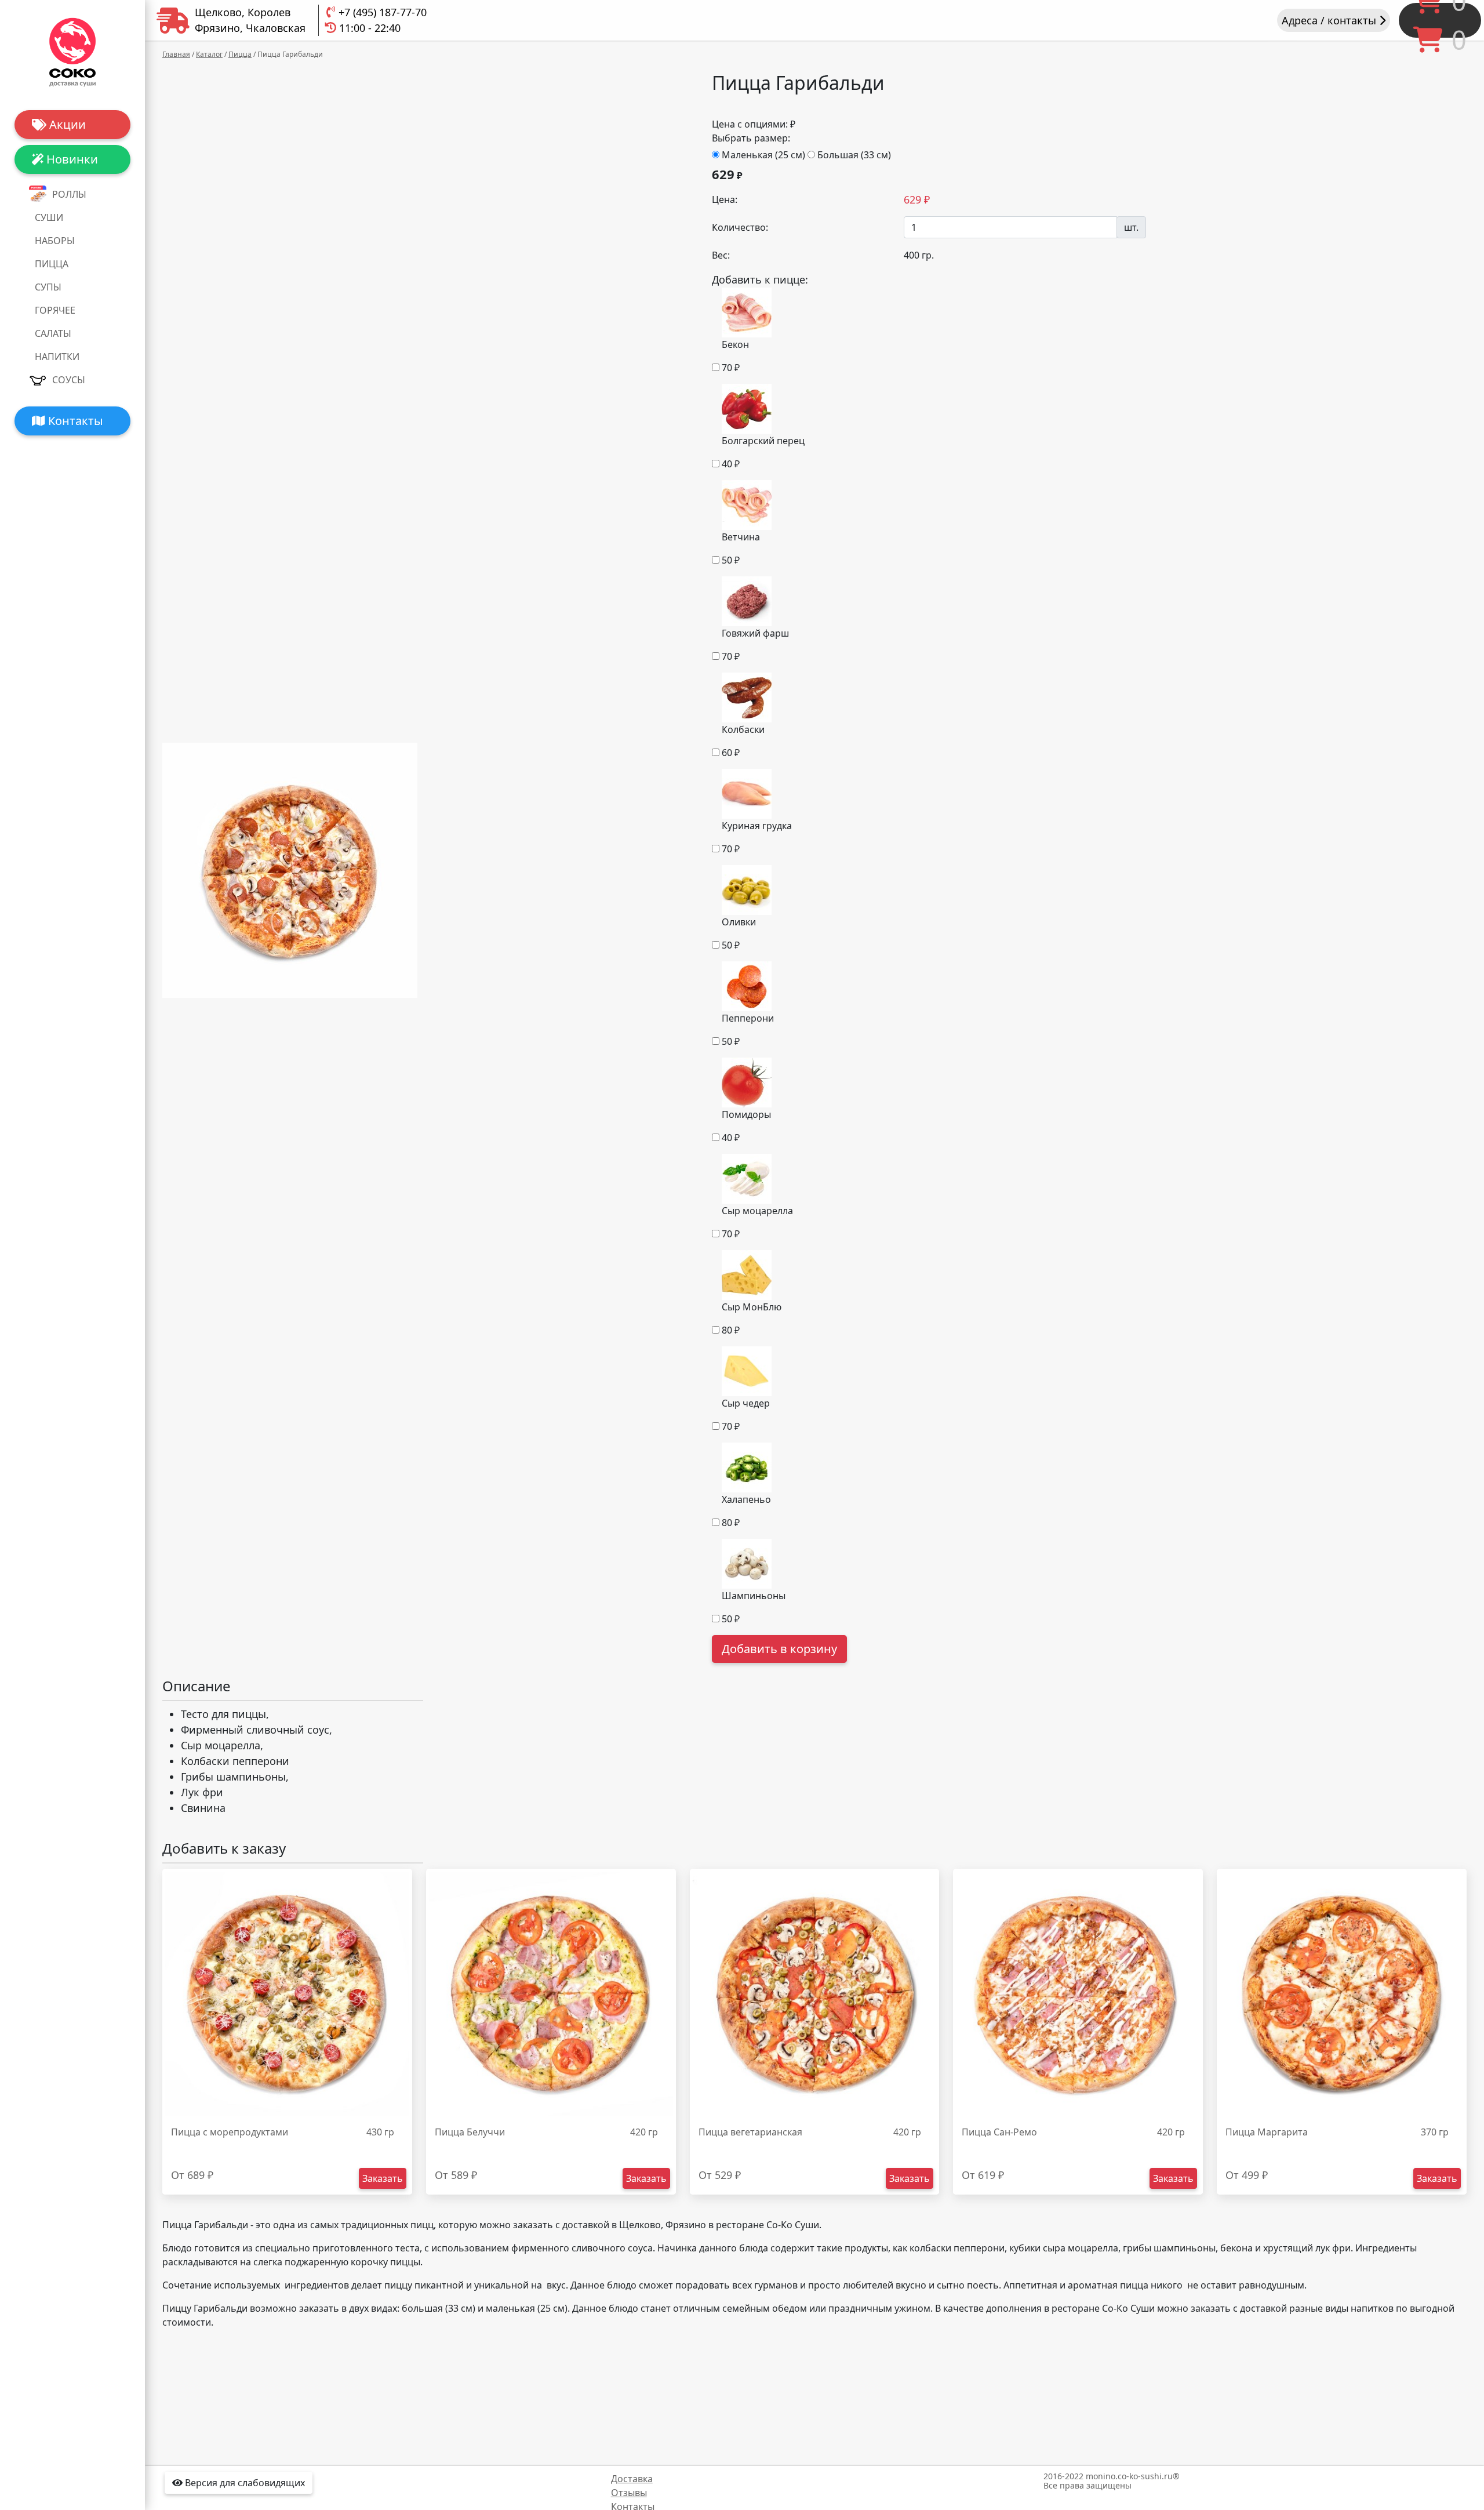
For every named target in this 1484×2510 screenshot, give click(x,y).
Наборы (55, 241)
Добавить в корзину (779, 1649)
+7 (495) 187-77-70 (383, 12)
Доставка (632, 2479)
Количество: (740, 227)
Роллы (69, 194)
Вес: (721, 255)
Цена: (725, 199)
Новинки (71, 159)
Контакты (74, 421)
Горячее (55, 310)
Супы (48, 287)
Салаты (53, 333)
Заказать (383, 2178)
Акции (66, 124)
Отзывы (629, 2493)
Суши (49, 217)
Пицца (52, 264)
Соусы (69, 380)
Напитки (57, 357)
